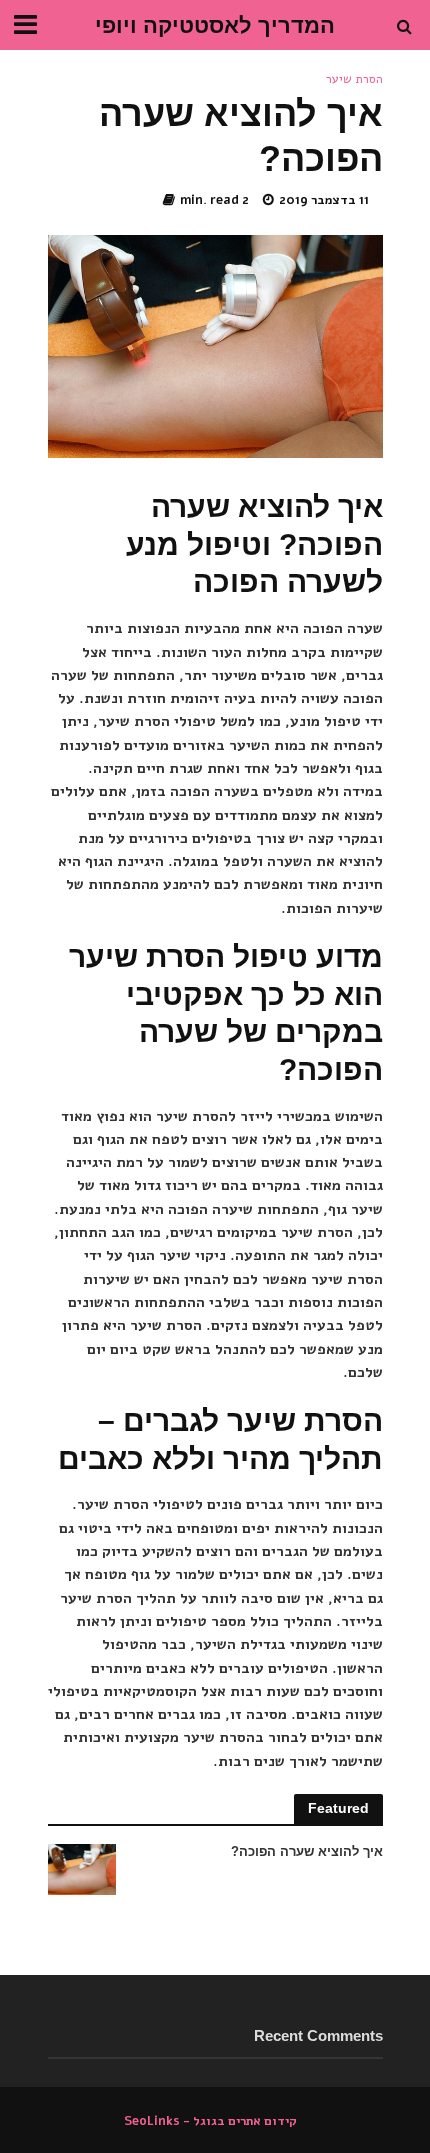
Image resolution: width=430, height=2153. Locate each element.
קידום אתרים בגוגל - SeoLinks (210, 2120)
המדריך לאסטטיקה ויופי (215, 26)
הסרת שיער (354, 78)
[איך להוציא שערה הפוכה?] (82, 1868)
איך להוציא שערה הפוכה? (306, 1852)
